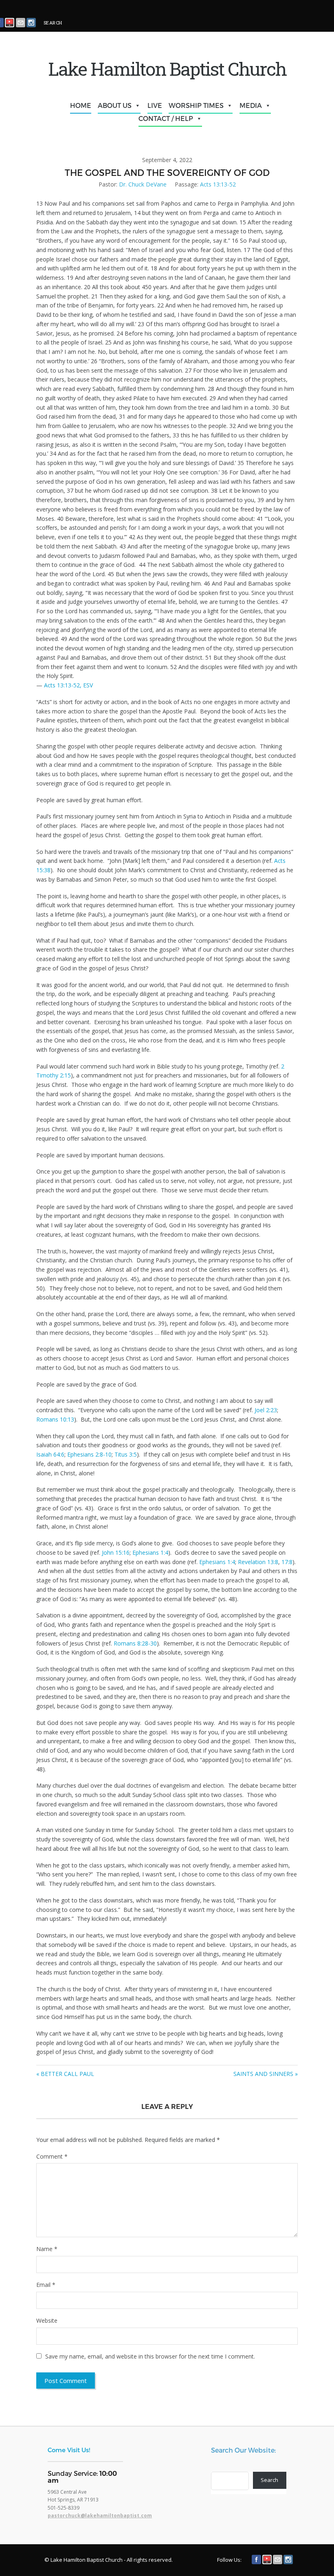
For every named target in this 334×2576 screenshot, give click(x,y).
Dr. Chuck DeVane (143, 184)
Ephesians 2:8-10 (89, 1454)
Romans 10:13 (55, 1419)
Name (47, 2249)
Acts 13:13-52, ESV (68, 685)
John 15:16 (116, 1552)
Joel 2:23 (266, 1410)
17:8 (287, 1562)
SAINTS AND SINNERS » (266, 2074)
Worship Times (196, 105)
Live (155, 105)
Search (269, 2480)
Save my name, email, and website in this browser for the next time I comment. (150, 2356)
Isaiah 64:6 (50, 1454)
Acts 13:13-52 (218, 184)
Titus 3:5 (126, 1454)
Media (251, 105)
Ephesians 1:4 (150, 1552)
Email (46, 2285)
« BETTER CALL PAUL (65, 2074)
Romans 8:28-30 (135, 1643)
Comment (52, 2156)
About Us (115, 105)
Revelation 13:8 (258, 1562)
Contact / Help (166, 118)
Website (47, 2320)
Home (81, 105)
